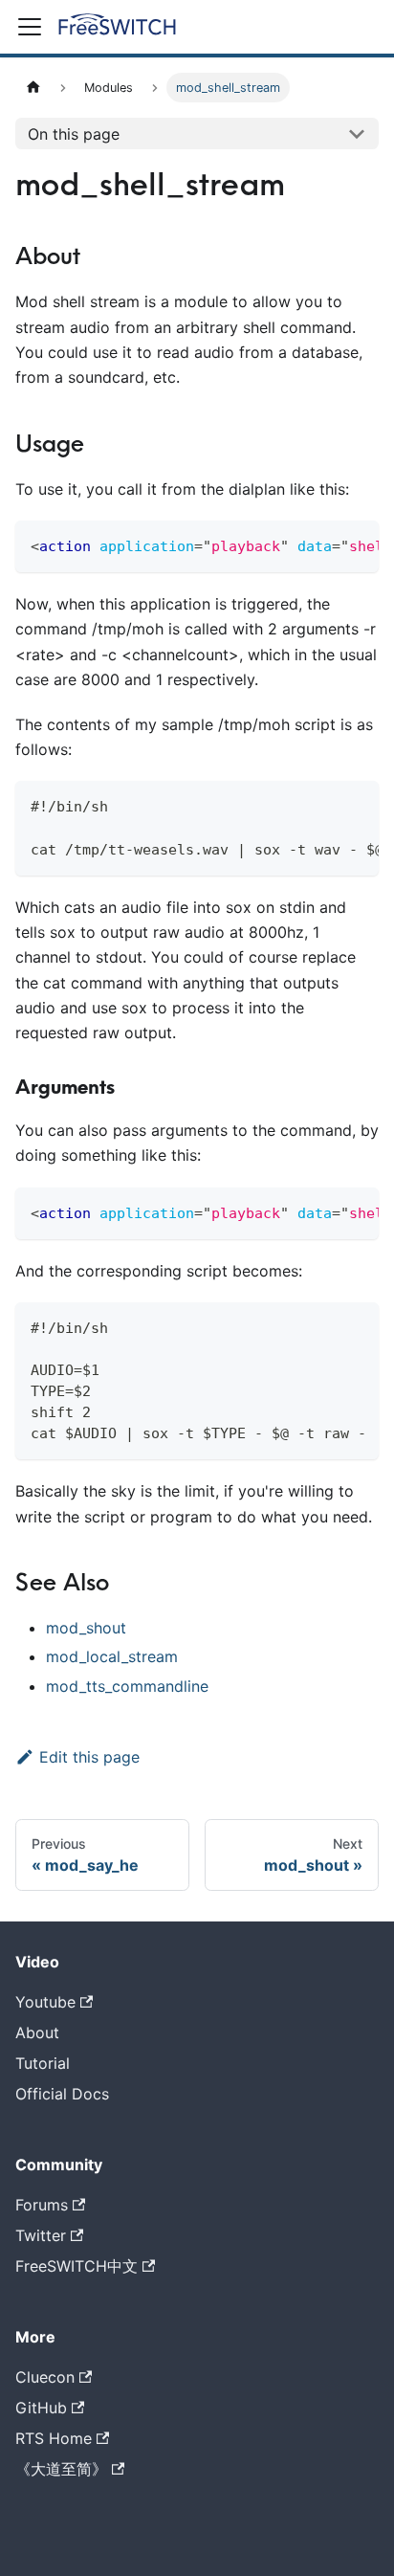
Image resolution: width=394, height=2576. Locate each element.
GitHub (41, 2408)
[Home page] (33, 88)
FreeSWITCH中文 (77, 2266)
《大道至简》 (61, 2469)
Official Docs (62, 2094)
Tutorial (43, 2063)
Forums (42, 2205)
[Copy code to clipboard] (355, 544)
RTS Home (54, 2438)
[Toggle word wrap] (320, 544)
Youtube (45, 2002)
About (37, 2032)
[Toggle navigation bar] (30, 27)
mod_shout (86, 1628)
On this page (74, 134)
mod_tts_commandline (127, 1686)
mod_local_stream (112, 1656)
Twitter (41, 2235)
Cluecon (45, 2377)
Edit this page (89, 1757)
